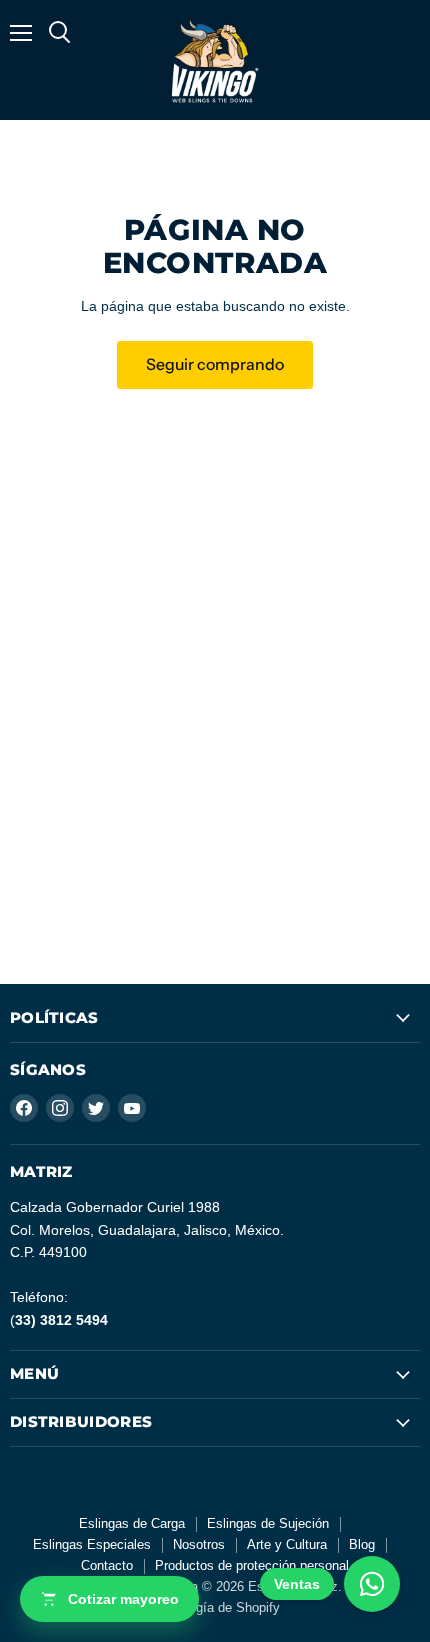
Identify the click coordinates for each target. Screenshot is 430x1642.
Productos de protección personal (252, 1565)
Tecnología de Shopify (215, 1607)
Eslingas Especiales (92, 1544)
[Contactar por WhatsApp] (372, 1584)
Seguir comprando (215, 364)
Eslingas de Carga (132, 1523)
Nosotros (199, 1544)
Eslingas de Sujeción (268, 1523)
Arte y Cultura (287, 1544)
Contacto (107, 1565)
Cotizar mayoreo (123, 1599)
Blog (362, 1544)
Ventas (297, 1584)
